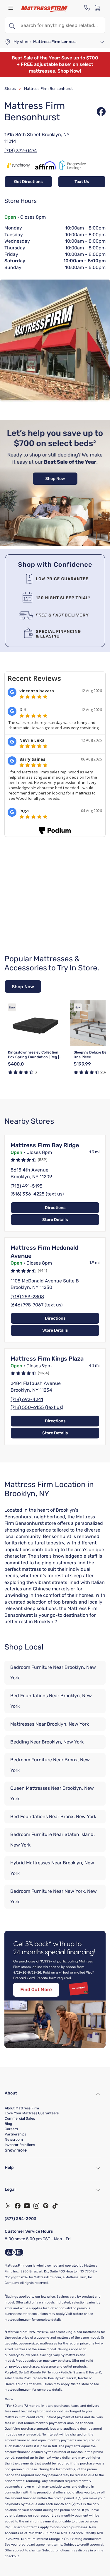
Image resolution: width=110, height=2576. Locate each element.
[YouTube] (27, 2206)
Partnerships (15, 2134)
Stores (10, 89)
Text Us (82, 182)
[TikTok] (55, 2206)
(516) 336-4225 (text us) (37, 1194)
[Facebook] (18, 2206)
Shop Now (23, 987)
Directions (55, 1208)
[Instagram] (36, 2206)
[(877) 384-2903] (87, 8)
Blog (8, 2124)
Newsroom (14, 2140)
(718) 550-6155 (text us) (37, 1407)
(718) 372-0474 (21, 151)
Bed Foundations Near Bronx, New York (53, 1817)
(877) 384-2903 (21, 2219)
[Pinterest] (46, 2206)
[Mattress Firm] (45, 9)
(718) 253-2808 (27, 1297)
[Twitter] (8, 2206)
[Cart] (99, 8)
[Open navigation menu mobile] (11, 8)
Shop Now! (69, 71)
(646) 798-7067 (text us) (37, 1305)
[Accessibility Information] (14, 2252)
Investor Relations (20, 2145)
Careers (11, 2129)
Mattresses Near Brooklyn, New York (50, 1724)
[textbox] (62, 25)
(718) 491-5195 (27, 1186)
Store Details (55, 1220)
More (9, 2399)
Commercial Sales (20, 2118)
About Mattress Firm (22, 2108)
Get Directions (28, 182)
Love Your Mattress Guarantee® (32, 2113)
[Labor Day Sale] (55, 544)
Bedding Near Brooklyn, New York (47, 1742)
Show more (16, 2150)
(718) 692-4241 (27, 1399)
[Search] (11, 25)
